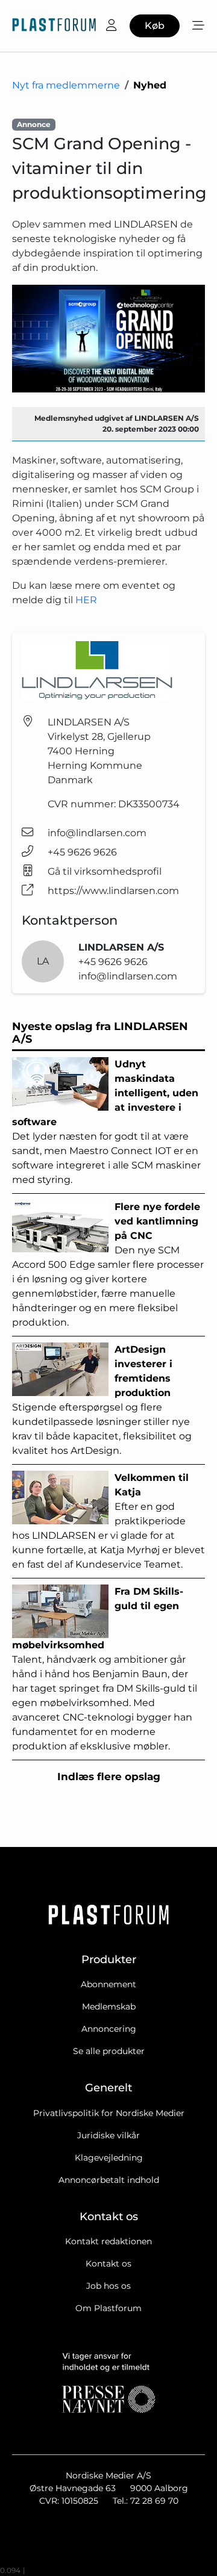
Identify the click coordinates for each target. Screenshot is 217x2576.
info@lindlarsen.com (97, 833)
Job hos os (108, 2286)
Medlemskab (109, 2006)
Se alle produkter (109, 2051)
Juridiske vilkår (108, 2135)
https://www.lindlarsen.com (113, 891)
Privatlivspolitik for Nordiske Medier (109, 2113)
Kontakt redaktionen (108, 2241)
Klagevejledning (109, 2158)
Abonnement (108, 1984)
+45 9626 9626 (82, 852)
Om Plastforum (108, 2308)
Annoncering (109, 2029)
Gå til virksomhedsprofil (105, 871)
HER (86, 600)
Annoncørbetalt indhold (109, 2180)
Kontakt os (108, 2264)
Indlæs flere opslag (109, 1777)
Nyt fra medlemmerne (66, 85)
